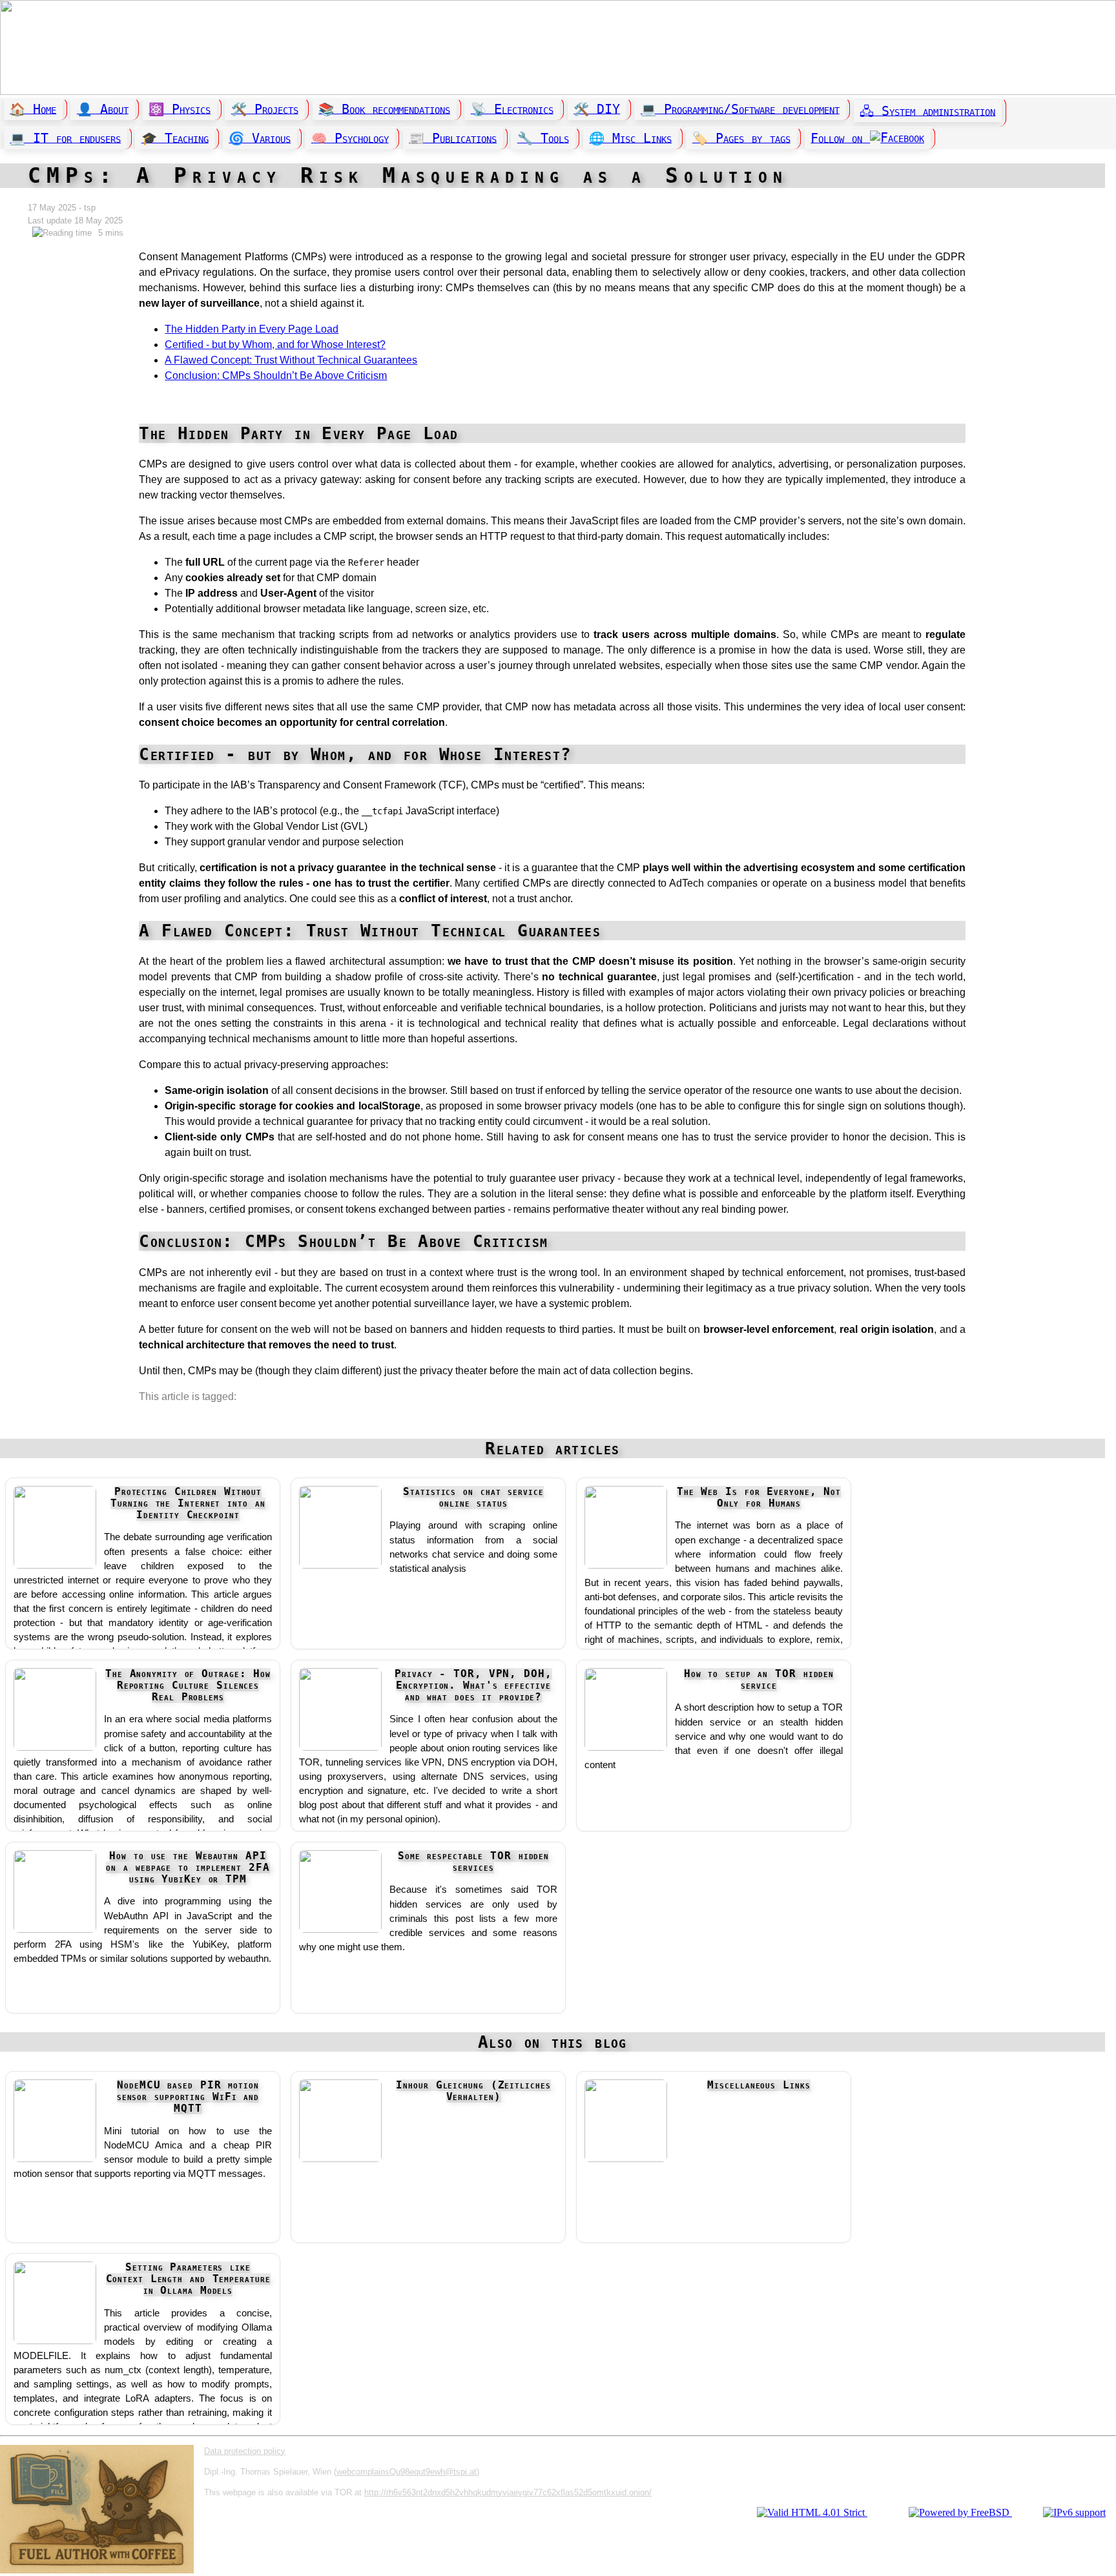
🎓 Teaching (175, 138)
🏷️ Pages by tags (741, 138)
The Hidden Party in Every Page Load (252, 329)
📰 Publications (453, 138)
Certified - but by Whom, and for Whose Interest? (275, 345)
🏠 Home (33, 109)
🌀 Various (260, 138)
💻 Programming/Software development (740, 109)
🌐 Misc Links (630, 138)
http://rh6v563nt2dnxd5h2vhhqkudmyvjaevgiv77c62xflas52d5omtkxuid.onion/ (508, 2492)
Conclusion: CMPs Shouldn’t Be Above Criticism (276, 376)
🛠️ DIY (597, 109)
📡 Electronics (512, 109)
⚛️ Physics (180, 109)
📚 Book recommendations (384, 109)
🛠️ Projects (265, 109)
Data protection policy (245, 2451)
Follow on (840, 138)
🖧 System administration (927, 111)
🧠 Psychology (350, 138)
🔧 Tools (543, 138)
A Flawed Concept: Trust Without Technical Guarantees (291, 360)
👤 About (103, 109)
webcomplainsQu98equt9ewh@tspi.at (407, 2472)
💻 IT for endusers (65, 138)
